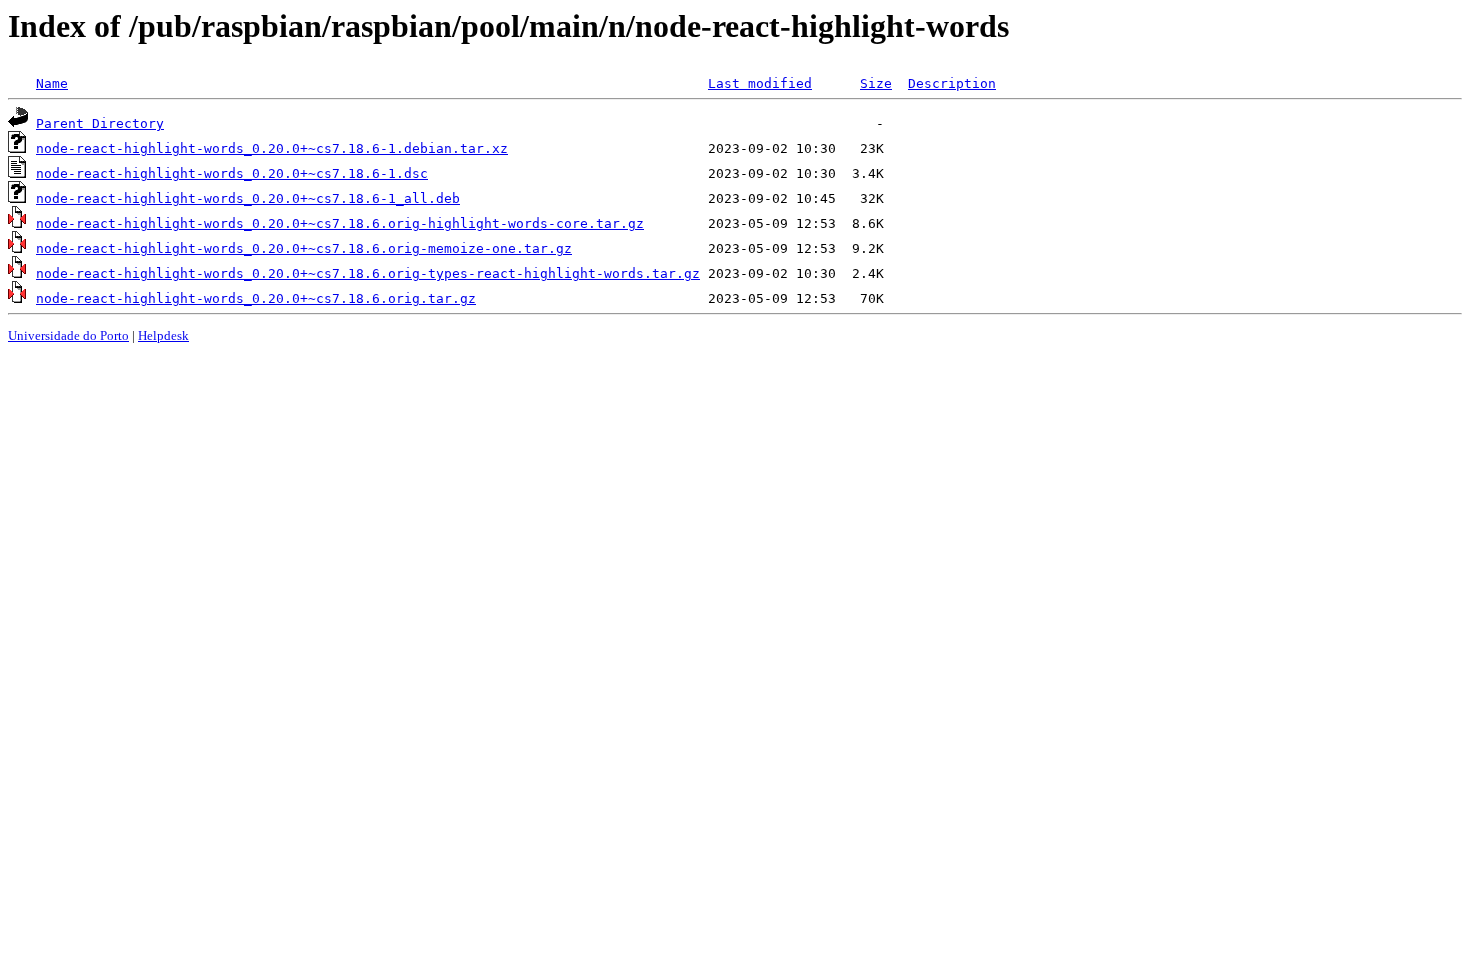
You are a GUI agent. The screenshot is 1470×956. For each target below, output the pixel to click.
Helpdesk (163, 335)
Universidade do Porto (68, 335)
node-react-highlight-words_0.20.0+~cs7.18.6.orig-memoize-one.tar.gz (304, 248)
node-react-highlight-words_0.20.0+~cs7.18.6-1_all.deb (248, 198)
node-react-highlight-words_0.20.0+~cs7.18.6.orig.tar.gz (256, 298)
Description (952, 83)
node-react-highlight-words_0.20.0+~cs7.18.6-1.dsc (232, 173)
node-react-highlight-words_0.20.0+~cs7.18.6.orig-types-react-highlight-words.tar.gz (368, 273)
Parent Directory (100, 123)
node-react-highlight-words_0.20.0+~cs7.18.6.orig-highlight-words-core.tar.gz (340, 223)
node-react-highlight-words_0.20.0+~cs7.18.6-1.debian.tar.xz (272, 148)
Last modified (760, 83)
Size (876, 83)
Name (52, 83)
